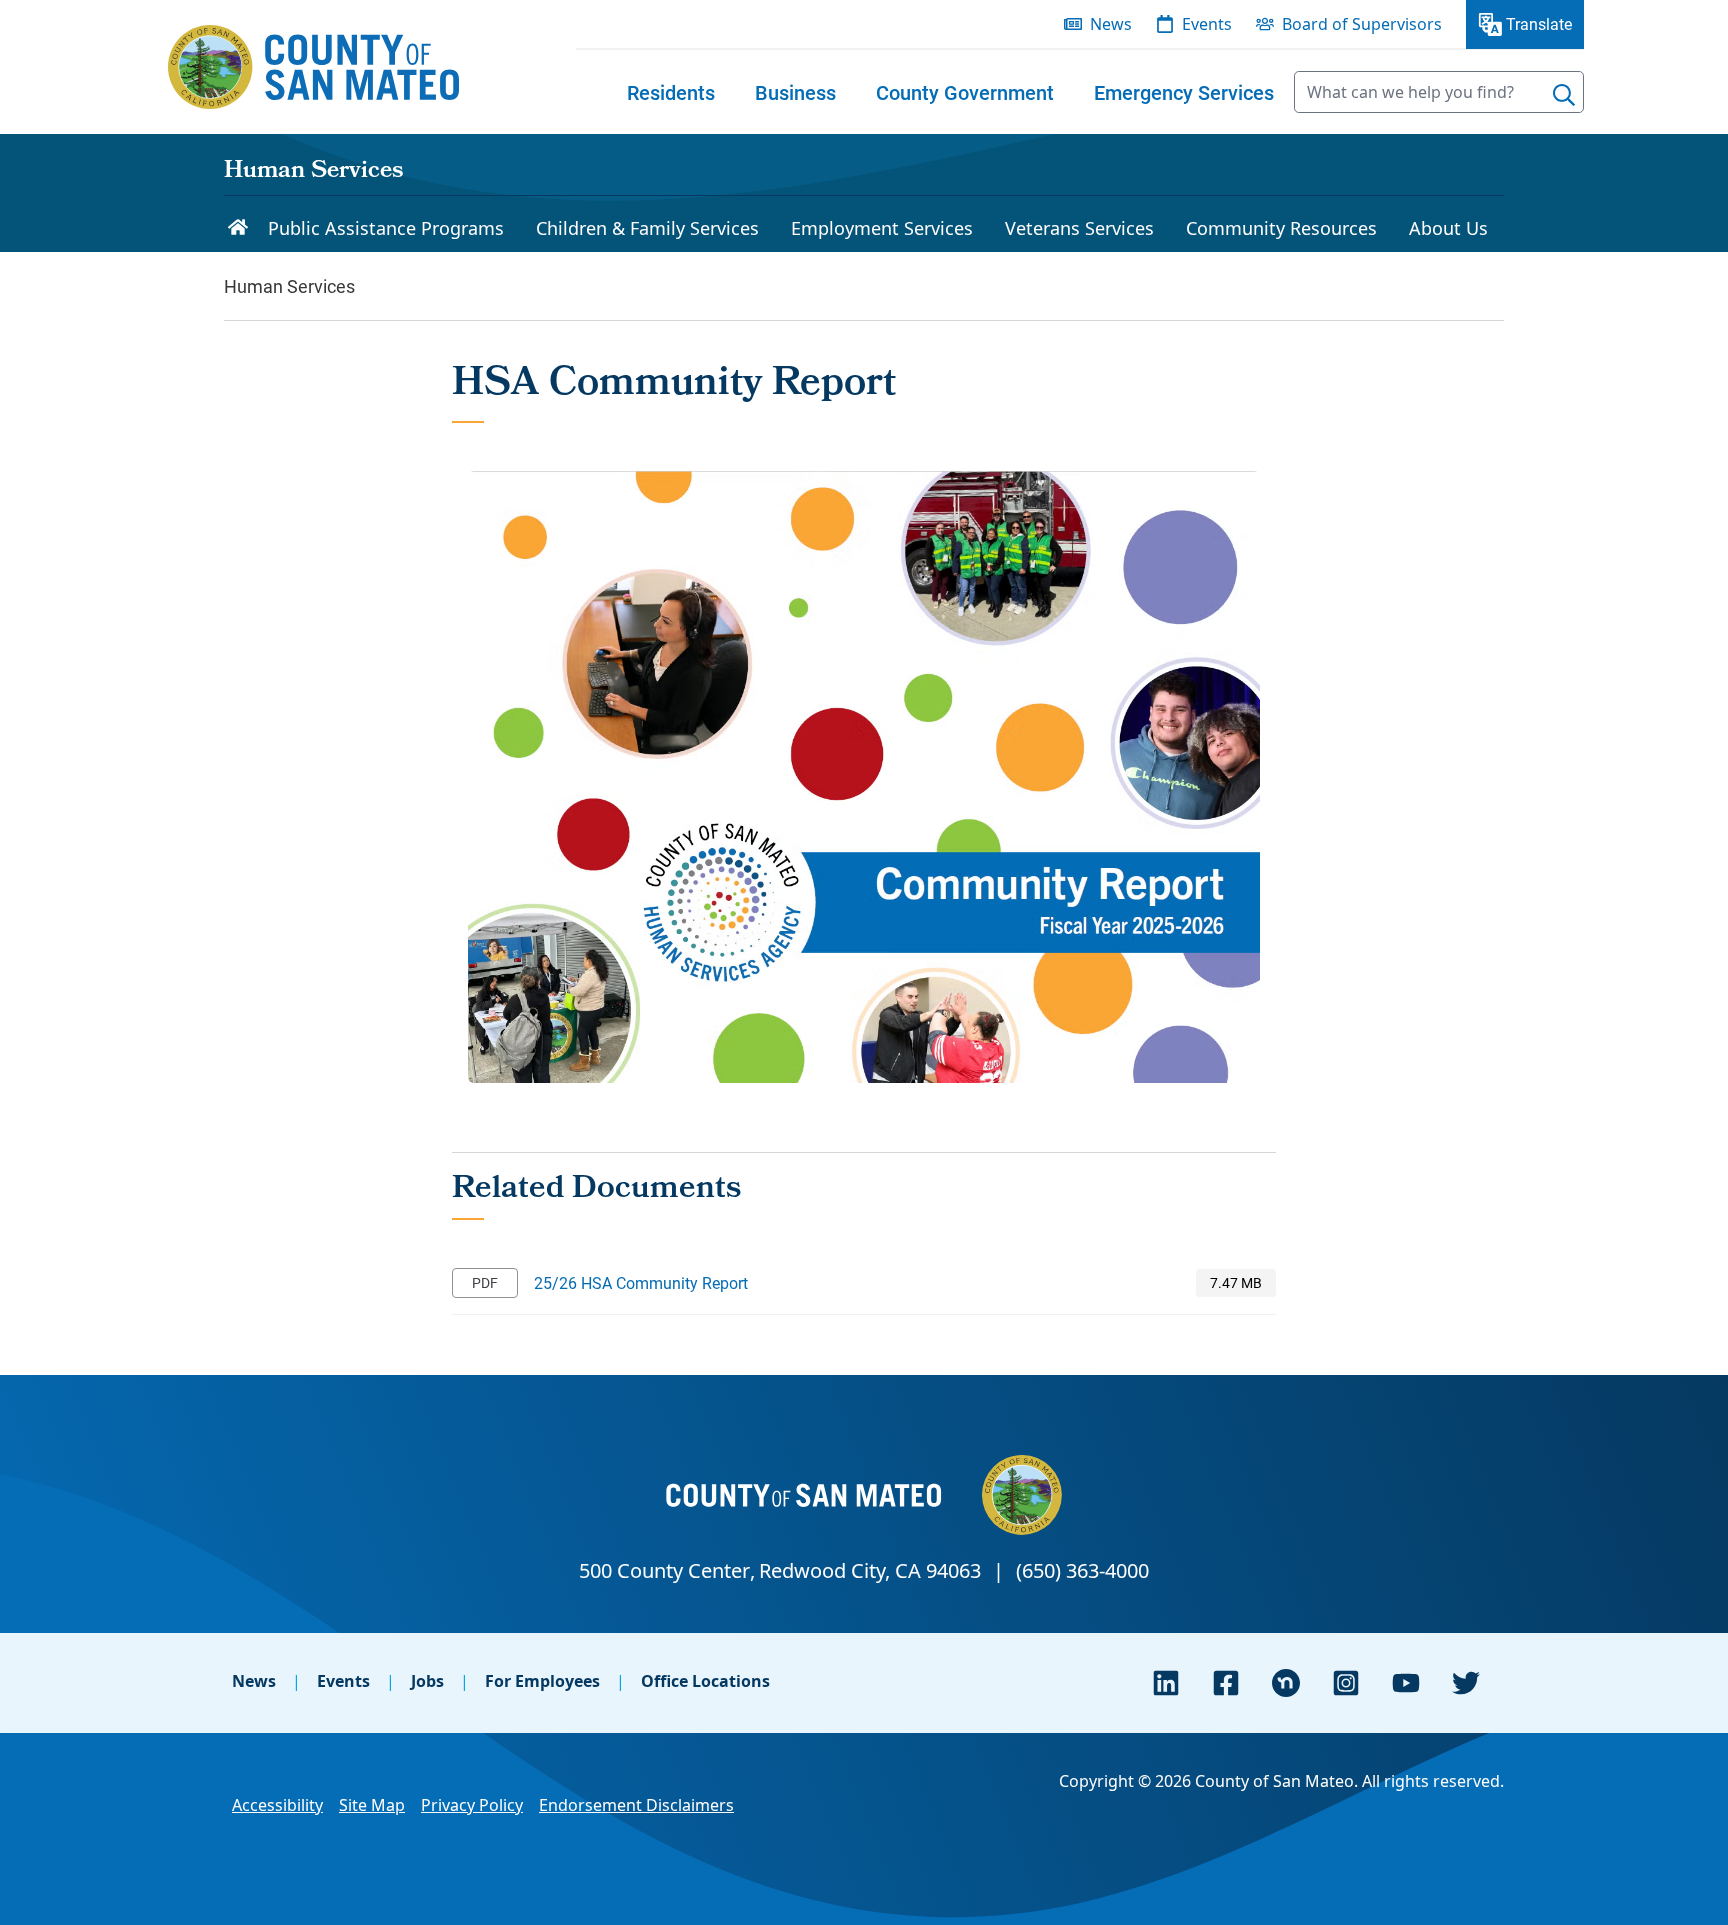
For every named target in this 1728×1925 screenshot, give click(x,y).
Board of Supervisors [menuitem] (1362, 24)
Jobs (427, 1681)
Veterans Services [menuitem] (1079, 228)
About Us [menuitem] (1448, 228)
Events (343, 1681)
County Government (965, 92)
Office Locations (705, 1681)
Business (795, 92)
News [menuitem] (1111, 24)
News (254, 1681)
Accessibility (277, 1805)
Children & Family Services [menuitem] (647, 228)
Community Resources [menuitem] (1281, 228)
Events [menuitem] (1207, 24)
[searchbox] (1439, 92)
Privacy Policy (472, 1805)
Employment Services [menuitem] (882, 228)
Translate (1539, 23)
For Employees (542, 1681)
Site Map (372, 1805)
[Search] (1564, 95)
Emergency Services (1184, 92)
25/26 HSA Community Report (641, 1282)
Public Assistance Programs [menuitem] (386, 228)
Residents (671, 92)
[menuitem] (671, 92)
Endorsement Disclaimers (636, 1805)
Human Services (313, 172)
